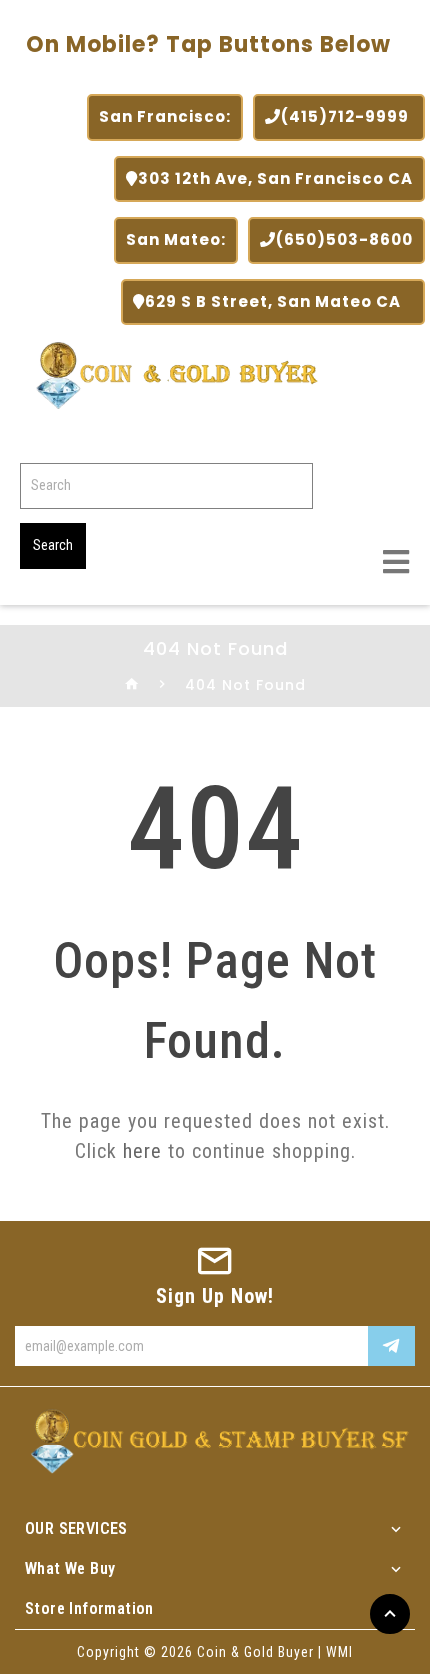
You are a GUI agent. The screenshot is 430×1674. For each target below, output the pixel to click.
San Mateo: (176, 239)
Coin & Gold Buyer (255, 1652)
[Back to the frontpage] (132, 685)
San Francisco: (165, 116)
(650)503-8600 (344, 239)
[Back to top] (390, 1614)
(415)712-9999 (347, 116)
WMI (339, 1652)
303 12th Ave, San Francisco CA (275, 178)
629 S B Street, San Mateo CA (279, 301)
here (142, 1151)
